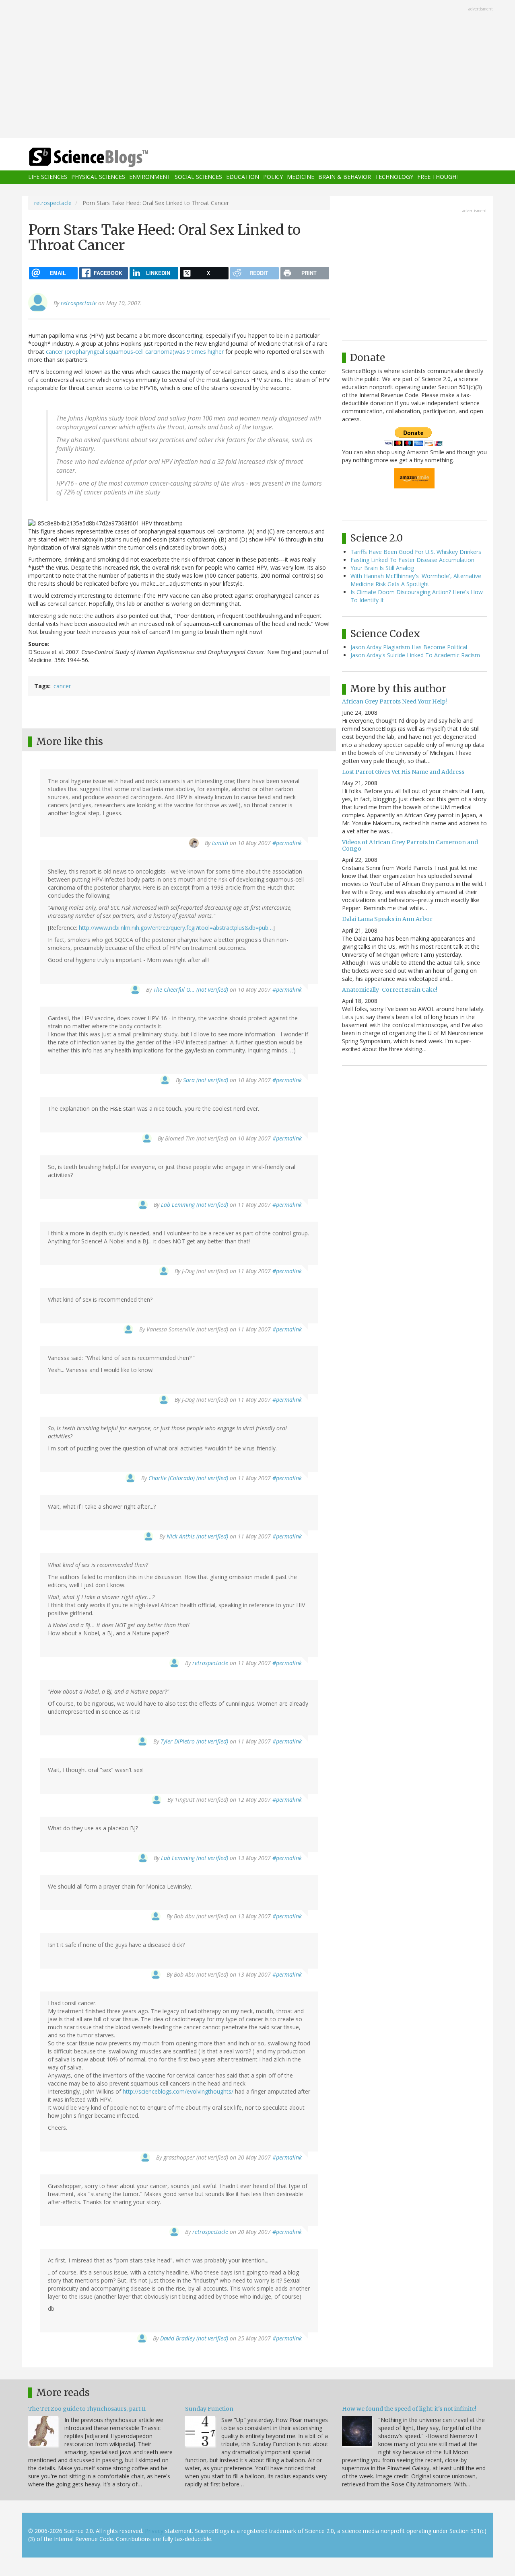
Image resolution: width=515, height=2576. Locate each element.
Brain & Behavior (345, 177)
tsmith (220, 843)
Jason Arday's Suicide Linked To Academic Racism (415, 655)
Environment (150, 177)
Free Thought (439, 177)
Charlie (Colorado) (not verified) (188, 1478)
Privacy (154, 2531)
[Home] (105, 157)
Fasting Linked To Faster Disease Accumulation (412, 560)
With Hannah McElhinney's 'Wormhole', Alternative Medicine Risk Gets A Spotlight (416, 580)
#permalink (287, 843)
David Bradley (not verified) (194, 2338)
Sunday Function (209, 2409)
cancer (62, 686)
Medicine (301, 177)
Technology (394, 177)
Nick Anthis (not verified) (197, 1536)
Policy (273, 177)
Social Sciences (198, 177)
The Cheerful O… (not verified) (191, 990)
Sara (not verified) (206, 1080)
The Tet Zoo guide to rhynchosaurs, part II (87, 2409)
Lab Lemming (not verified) (195, 1205)
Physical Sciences (98, 177)
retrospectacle (53, 203)
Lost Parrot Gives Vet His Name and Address (403, 772)
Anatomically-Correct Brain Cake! (390, 990)
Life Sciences (48, 177)
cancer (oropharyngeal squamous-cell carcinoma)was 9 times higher (135, 352)
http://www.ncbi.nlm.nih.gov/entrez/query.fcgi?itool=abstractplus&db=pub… (176, 928)
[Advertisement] (257, 70)
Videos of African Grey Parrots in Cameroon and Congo (410, 845)
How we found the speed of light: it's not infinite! (409, 2409)
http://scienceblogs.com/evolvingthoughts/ (178, 2091)
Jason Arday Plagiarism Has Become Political (409, 647)
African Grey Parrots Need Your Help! (394, 701)
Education (243, 177)
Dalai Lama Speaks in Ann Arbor (387, 919)
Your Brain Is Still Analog (382, 568)
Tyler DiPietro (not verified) (194, 1741)
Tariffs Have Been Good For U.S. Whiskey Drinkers (416, 552)
